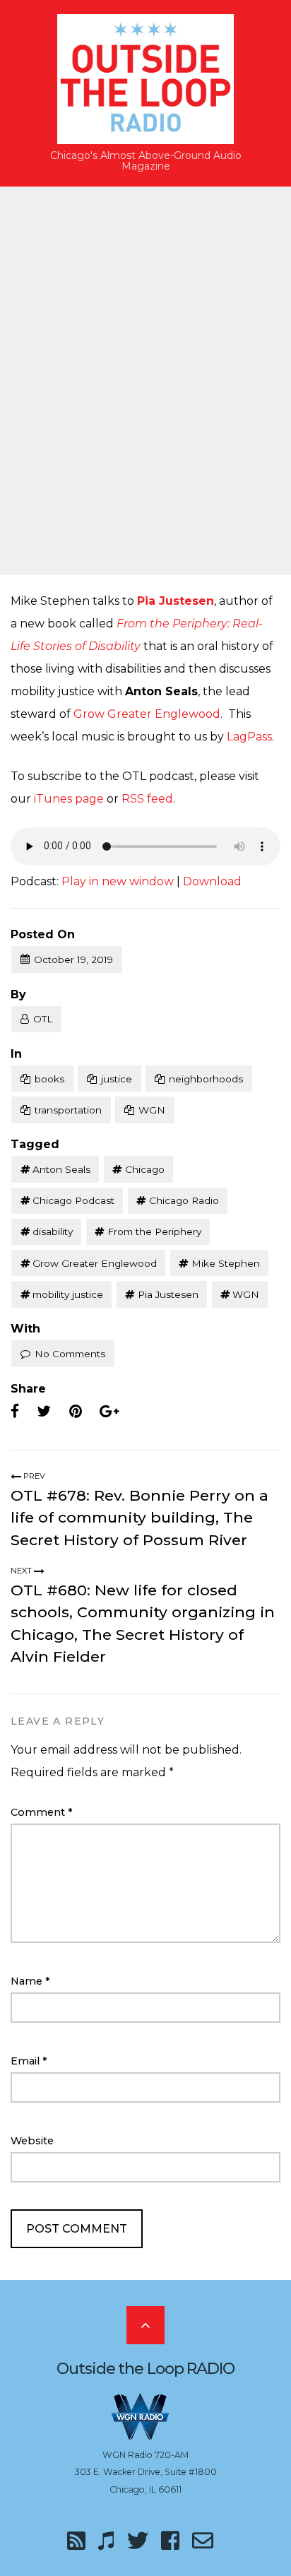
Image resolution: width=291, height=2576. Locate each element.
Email (29, 2061)
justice (117, 1079)
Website (32, 2141)
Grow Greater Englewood (147, 714)
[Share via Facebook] (15, 1412)
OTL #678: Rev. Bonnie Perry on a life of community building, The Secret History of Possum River (139, 1518)
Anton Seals (61, 1169)
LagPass (249, 737)
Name (30, 1981)
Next (22, 1571)
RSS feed (147, 799)
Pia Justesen (176, 601)
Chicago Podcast (73, 1200)
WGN (152, 1110)
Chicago (145, 1169)
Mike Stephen (226, 1263)
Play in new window (118, 881)
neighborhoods (206, 1079)
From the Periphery (154, 1231)
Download (212, 881)
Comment (42, 1812)
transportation (68, 1110)
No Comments (70, 1354)
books (49, 1079)
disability (53, 1231)
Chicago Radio (184, 1200)
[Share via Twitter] (44, 1412)
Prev (33, 1476)
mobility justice (68, 1294)
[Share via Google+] (109, 1412)
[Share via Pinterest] (76, 1412)
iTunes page (69, 799)
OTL (43, 1019)
